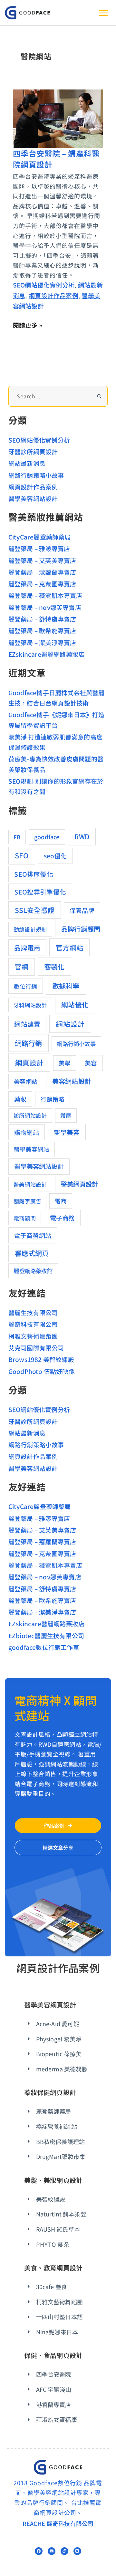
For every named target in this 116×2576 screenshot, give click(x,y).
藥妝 (20, 1099)
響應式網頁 (32, 1253)
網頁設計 (29, 1062)
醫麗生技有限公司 (33, 1312)
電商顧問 (25, 1218)
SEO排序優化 (34, 874)
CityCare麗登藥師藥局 (40, 537)
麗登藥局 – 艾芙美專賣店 (42, 560)
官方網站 (69, 947)
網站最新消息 (27, 463)
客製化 (54, 966)
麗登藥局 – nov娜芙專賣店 (45, 607)
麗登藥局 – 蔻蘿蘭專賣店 (42, 572)
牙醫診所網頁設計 (33, 451)
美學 (64, 1063)
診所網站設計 (30, 1115)
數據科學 (66, 985)
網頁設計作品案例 (53, 295)
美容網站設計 (72, 1081)
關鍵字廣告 (27, 1201)
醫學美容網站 (31, 1149)
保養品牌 (82, 910)
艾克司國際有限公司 (36, 1348)
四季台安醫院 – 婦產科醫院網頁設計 (56, 159)
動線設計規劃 (30, 929)
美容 (91, 1063)
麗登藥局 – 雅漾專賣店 (39, 548)
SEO (22, 855)
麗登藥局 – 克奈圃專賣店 (42, 584)
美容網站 (26, 1081)
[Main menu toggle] (103, 13)
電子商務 (62, 1218)
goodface (47, 837)
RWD (82, 836)
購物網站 (27, 1132)
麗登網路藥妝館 (33, 1271)
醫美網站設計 (30, 1184)
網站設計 (70, 1024)
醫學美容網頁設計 (50, 2005)
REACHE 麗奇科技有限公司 (58, 2523)
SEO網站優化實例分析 (44, 285)
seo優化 (55, 856)
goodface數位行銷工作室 (44, 1647)
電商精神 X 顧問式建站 (56, 1707)
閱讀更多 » (28, 325)
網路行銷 (29, 1043)
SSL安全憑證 (35, 910)
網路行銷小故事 (76, 1044)
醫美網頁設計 (79, 1184)
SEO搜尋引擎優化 (40, 892)
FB (17, 837)
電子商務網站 (33, 1235)
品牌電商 (27, 948)
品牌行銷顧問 (81, 929)
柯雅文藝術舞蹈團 (33, 1336)
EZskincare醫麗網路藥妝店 (46, 654)
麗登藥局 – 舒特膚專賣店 (42, 619)
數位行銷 (26, 986)
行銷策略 (52, 1099)
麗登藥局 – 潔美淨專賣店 (42, 642)
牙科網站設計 (30, 1005)
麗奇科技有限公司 (33, 1324)
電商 (61, 1201)
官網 (21, 967)
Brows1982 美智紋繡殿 (41, 1359)
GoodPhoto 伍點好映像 (42, 1371)
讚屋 (66, 1115)
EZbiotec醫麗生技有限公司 (46, 1635)
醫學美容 (67, 1132)
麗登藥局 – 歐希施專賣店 (42, 630)
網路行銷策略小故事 (36, 475)
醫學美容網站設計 (33, 498)
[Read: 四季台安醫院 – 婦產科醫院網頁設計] (58, 117)
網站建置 (27, 1024)
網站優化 (75, 1004)
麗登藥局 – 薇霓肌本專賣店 (45, 595)
